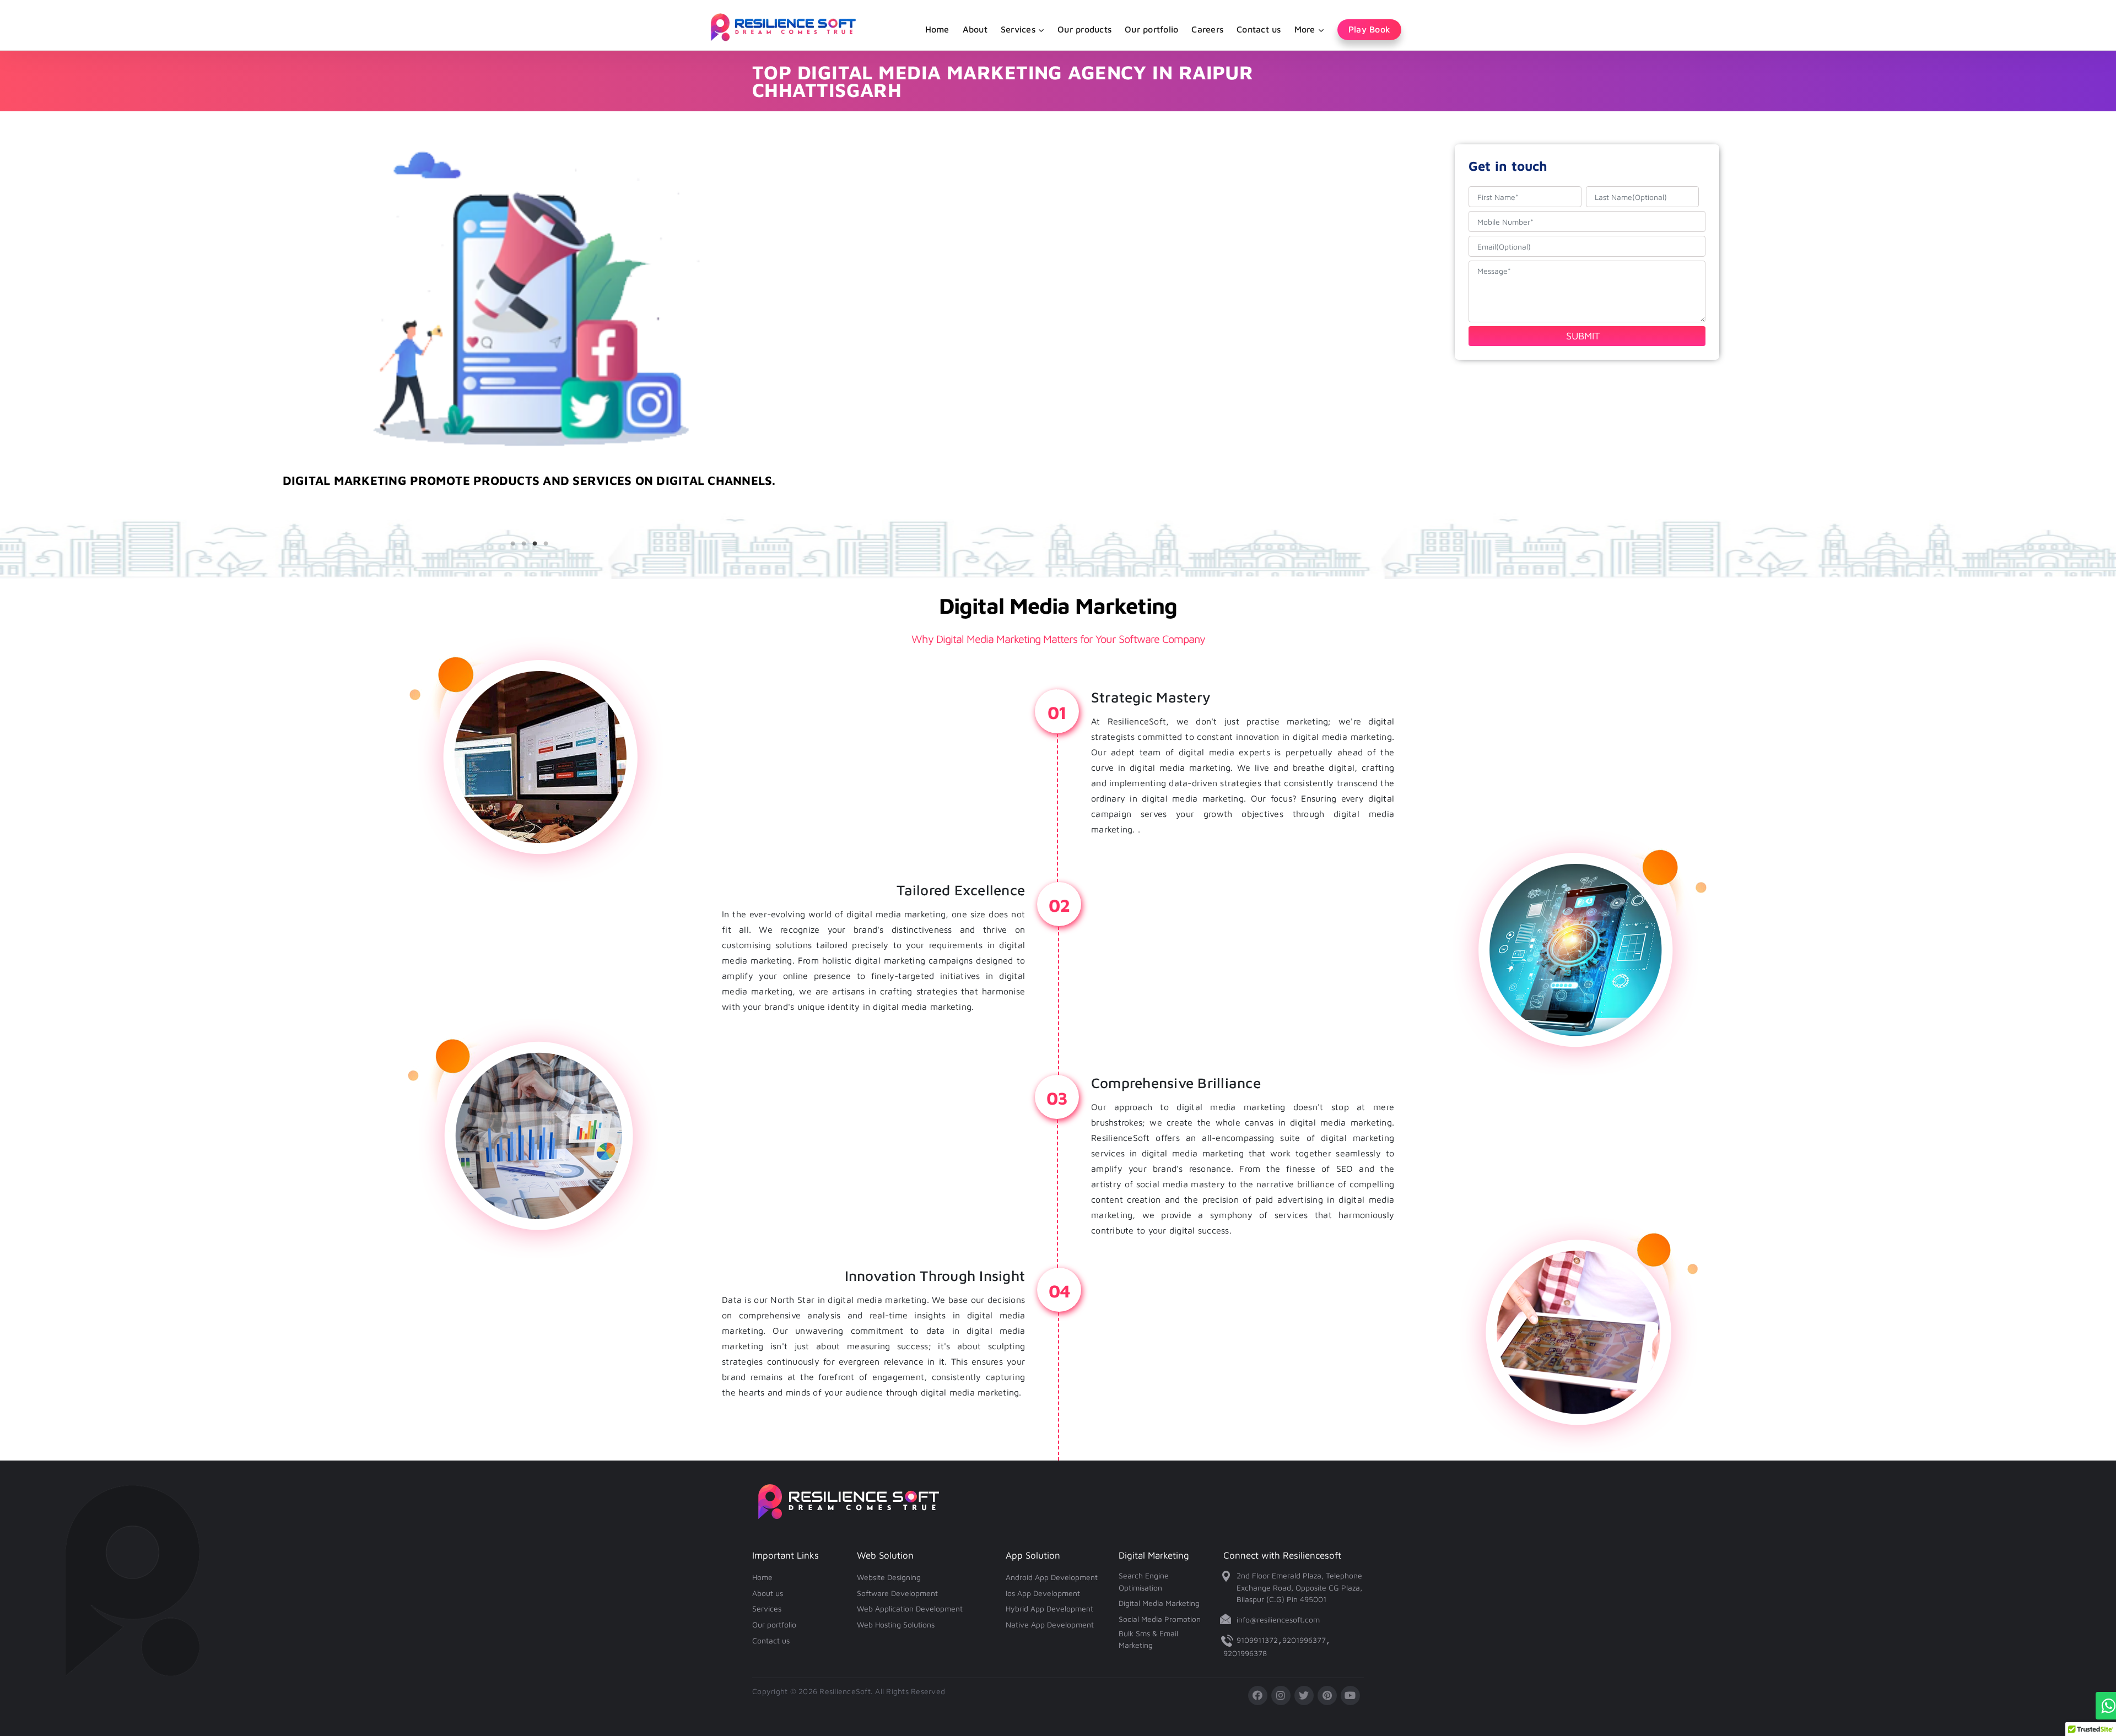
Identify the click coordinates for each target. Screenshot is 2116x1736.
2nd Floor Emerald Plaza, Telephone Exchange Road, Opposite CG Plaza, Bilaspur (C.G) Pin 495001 (1299, 1587)
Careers (1207, 29)
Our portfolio (1151, 29)
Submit (1583, 336)
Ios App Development (1043, 1593)
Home (937, 29)
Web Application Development (910, 1608)
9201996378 (1245, 1653)
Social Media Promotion (1160, 1619)
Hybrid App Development (1049, 1608)
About (975, 29)
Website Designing (889, 1577)
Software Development (897, 1593)
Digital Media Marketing (1159, 1603)
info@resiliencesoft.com (1278, 1619)
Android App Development (1052, 1577)
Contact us (1259, 29)
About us (768, 1593)
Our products (1084, 29)
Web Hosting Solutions (896, 1624)
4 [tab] (546, 544)
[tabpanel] (529, 507)
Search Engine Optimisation (1144, 1581)
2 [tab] (523, 544)
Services (767, 1608)
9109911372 (1257, 1640)
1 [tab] (512, 544)
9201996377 (1304, 1640)
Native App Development (1050, 1624)
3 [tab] (535, 544)
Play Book (1369, 29)
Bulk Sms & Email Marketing (1148, 1639)
